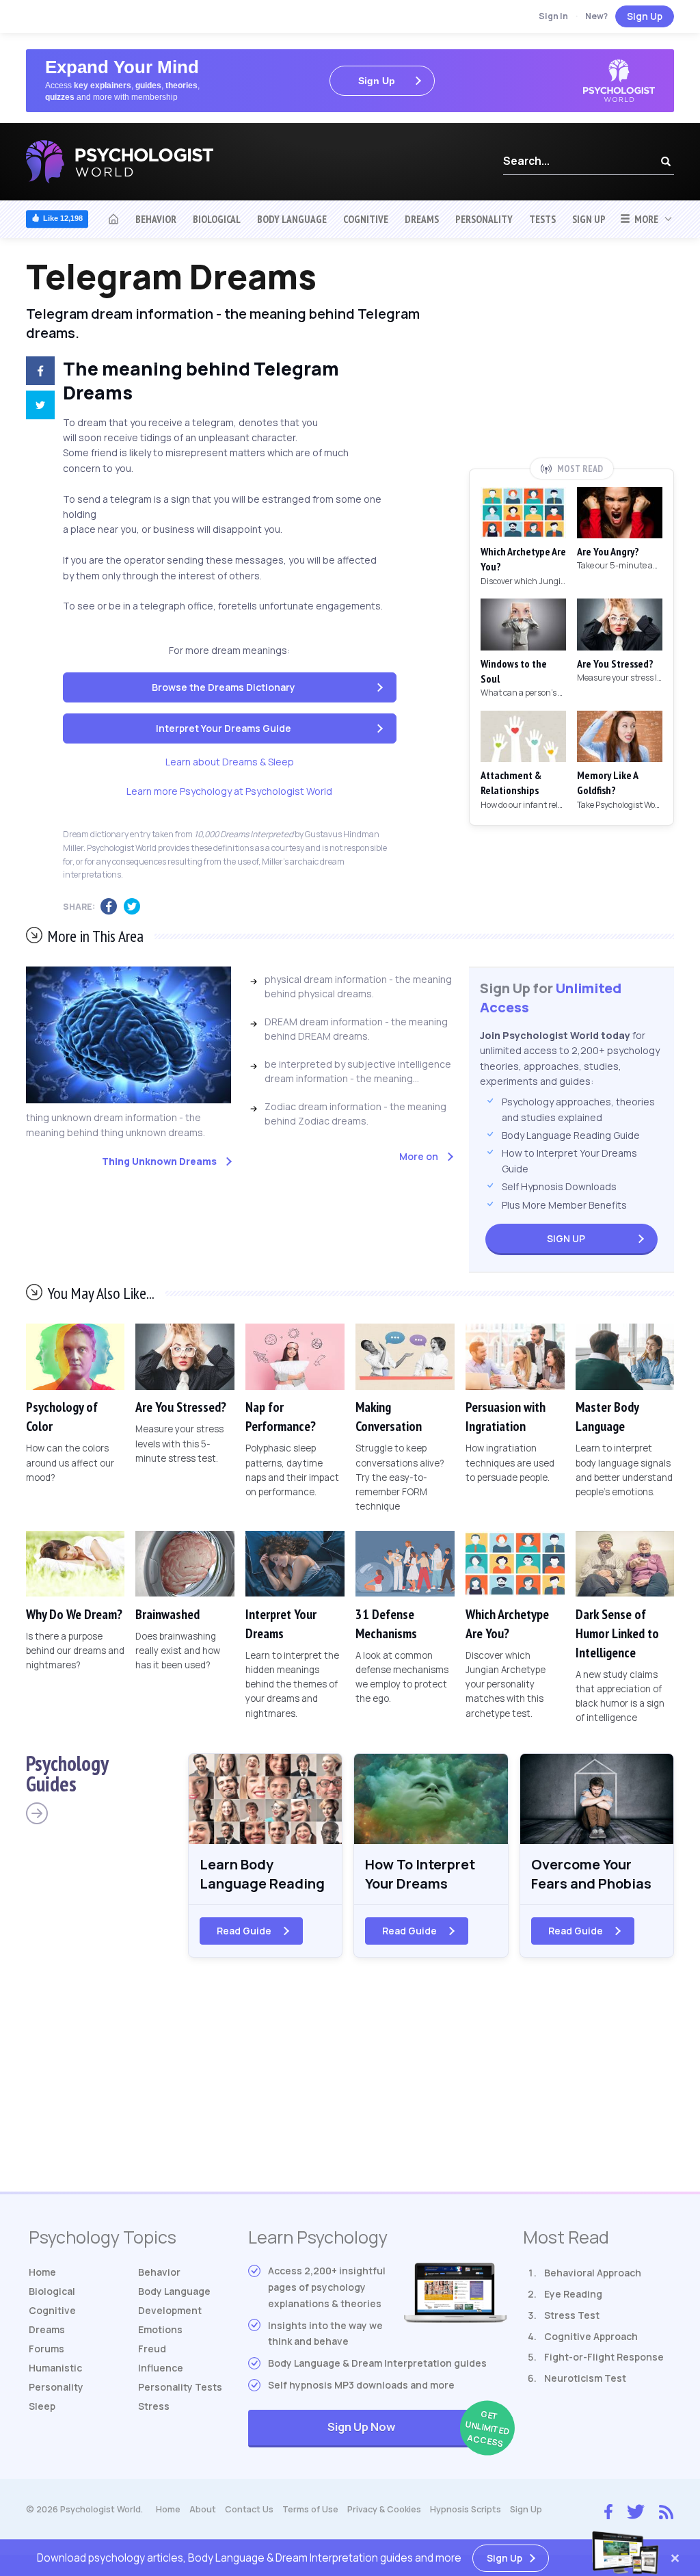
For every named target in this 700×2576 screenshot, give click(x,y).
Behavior (156, 219)
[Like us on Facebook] (608, 2508)
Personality (484, 219)
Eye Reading (573, 2294)
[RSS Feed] (666, 2510)
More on (419, 1156)
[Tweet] (35, 407)
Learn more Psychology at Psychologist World (229, 791)
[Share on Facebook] (35, 373)
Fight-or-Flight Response (604, 2357)
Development (170, 2310)
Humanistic (55, 2368)
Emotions (160, 2329)
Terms (310, 2509)
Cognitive (366, 219)
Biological (217, 219)
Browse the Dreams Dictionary (224, 687)
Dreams (422, 219)
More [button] (644, 219)
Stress (154, 2406)
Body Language (292, 219)
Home (42, 2272)
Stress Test (572, 2315)
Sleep (42, 2406)
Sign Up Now (417, 2429)
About (203, 2509)
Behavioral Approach (593, 2273)
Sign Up (645, 16)
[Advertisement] (571, 358)
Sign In (553, 16)
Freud (152, 2349)
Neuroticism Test (585, 2378)
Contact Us (249, 2509)
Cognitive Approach (591, 2336)
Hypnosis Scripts (466, 2509)
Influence (161, 2368)
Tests (542, 219)
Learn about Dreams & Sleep (230, 762)
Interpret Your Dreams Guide (224, 728)
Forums (46, 2349)
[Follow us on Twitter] (636, 2510)
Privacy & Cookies (384, 2509)
